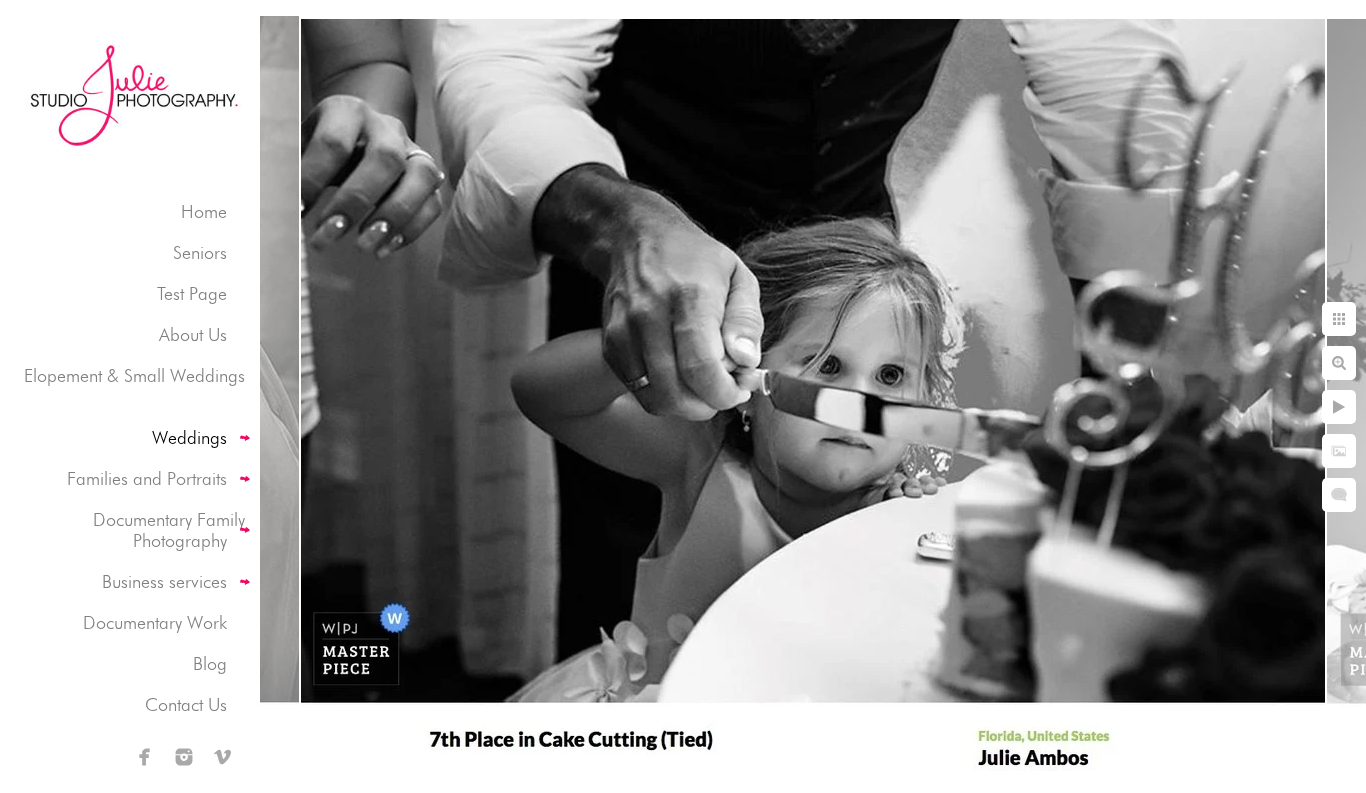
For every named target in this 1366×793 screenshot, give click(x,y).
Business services (164, 581)
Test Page (192, 293)
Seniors (200, 252)
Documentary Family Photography (169, 530)
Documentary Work (155, 622)
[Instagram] (184, 757)
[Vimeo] (223, 757)
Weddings (189, 437)
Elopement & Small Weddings (134, 375)
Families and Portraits (147, 478)
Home (204, 211)
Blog (210, 663)
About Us (193, 334)
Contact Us (186, 704)
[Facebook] (145, 757)
